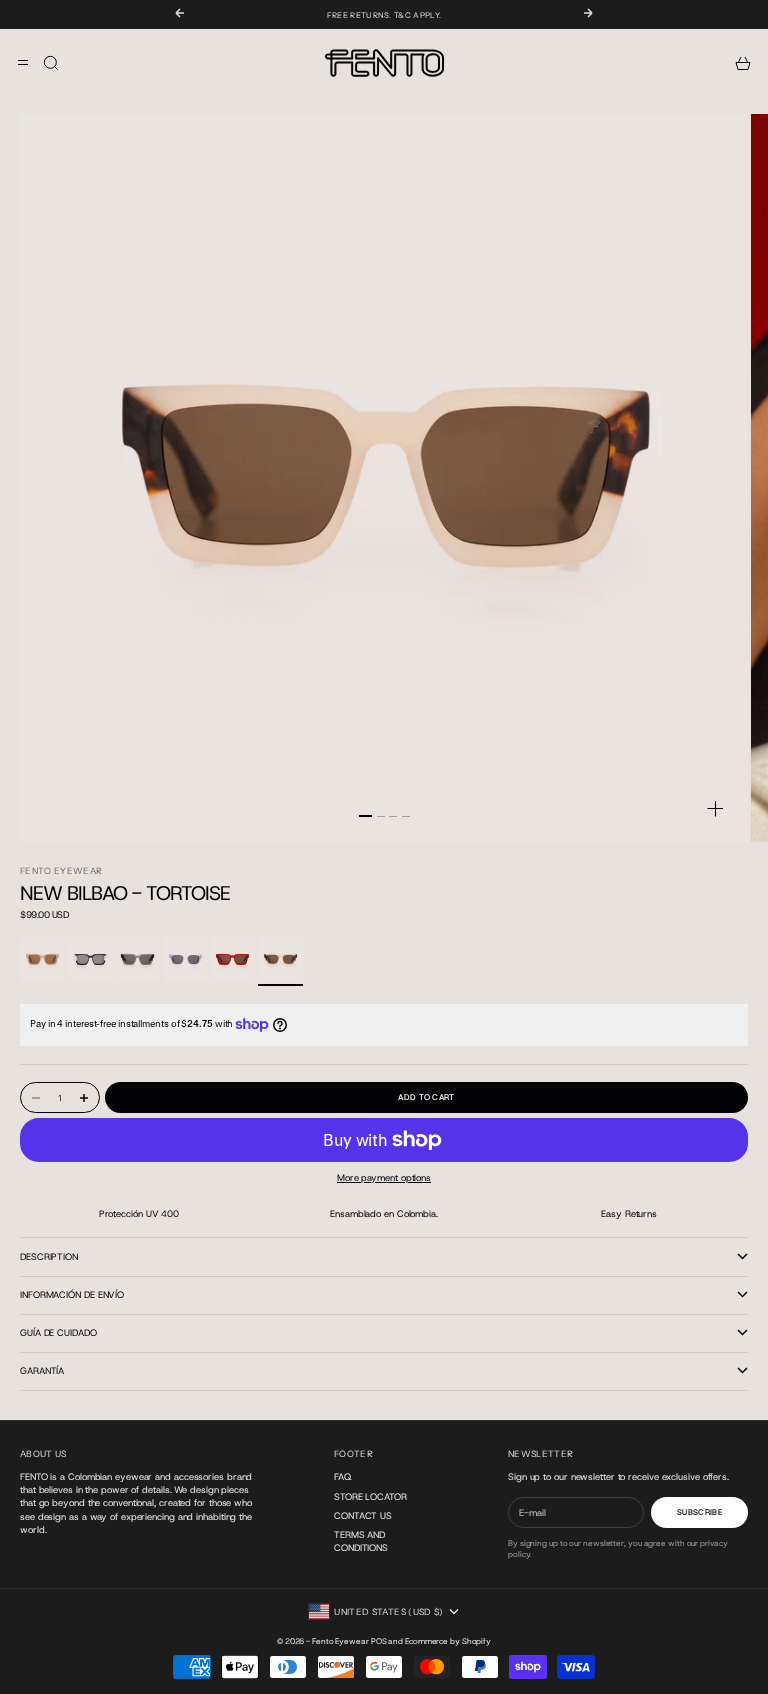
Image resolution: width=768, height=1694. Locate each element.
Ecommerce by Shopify (448, 1641)
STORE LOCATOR (370, 1496)
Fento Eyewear (61, 871)
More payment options (384, 1177)
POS (379, 1641)
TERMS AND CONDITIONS (361, 1541)
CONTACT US (363, 1515)
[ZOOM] (715, 808)
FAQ (342, 1476)
